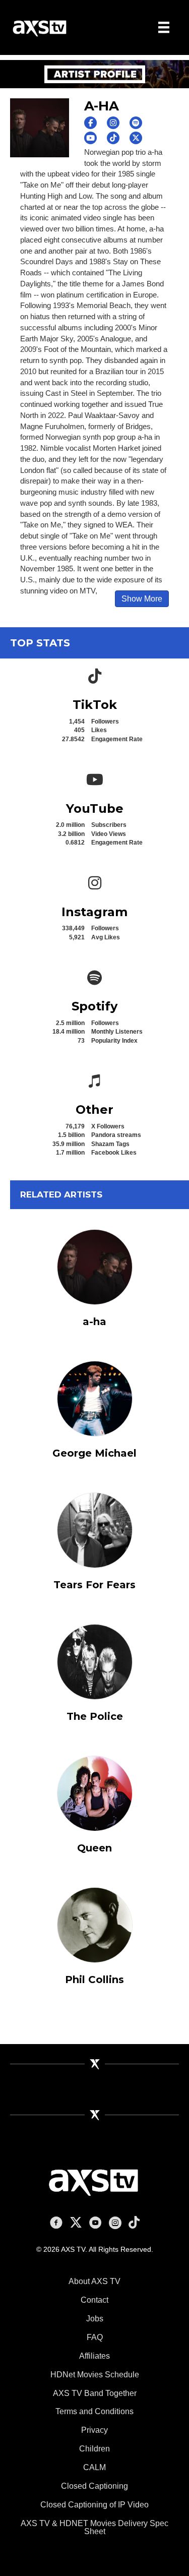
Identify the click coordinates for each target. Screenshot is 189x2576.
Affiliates (94, 2356)
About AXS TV (94, 2281)
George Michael (94, 1453)
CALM (94, 2467)
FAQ (95, 2337)
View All (121, 1193)
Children (94, 2449)
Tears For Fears (94, 1585)
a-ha (94, 1322)
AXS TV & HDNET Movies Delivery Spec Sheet (94, 2527)
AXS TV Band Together (95, 2393)
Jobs (95, 2319)
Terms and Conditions (94, 2411)
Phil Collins (94, 1980)
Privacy (94, 2430)
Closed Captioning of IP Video (94, 2505)
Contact (94, 2300)
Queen (94, 1848)
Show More (142, 599)
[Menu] (164, 27)
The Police (95, 1716)
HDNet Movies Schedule (95, 2375)
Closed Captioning (94, 2486)
